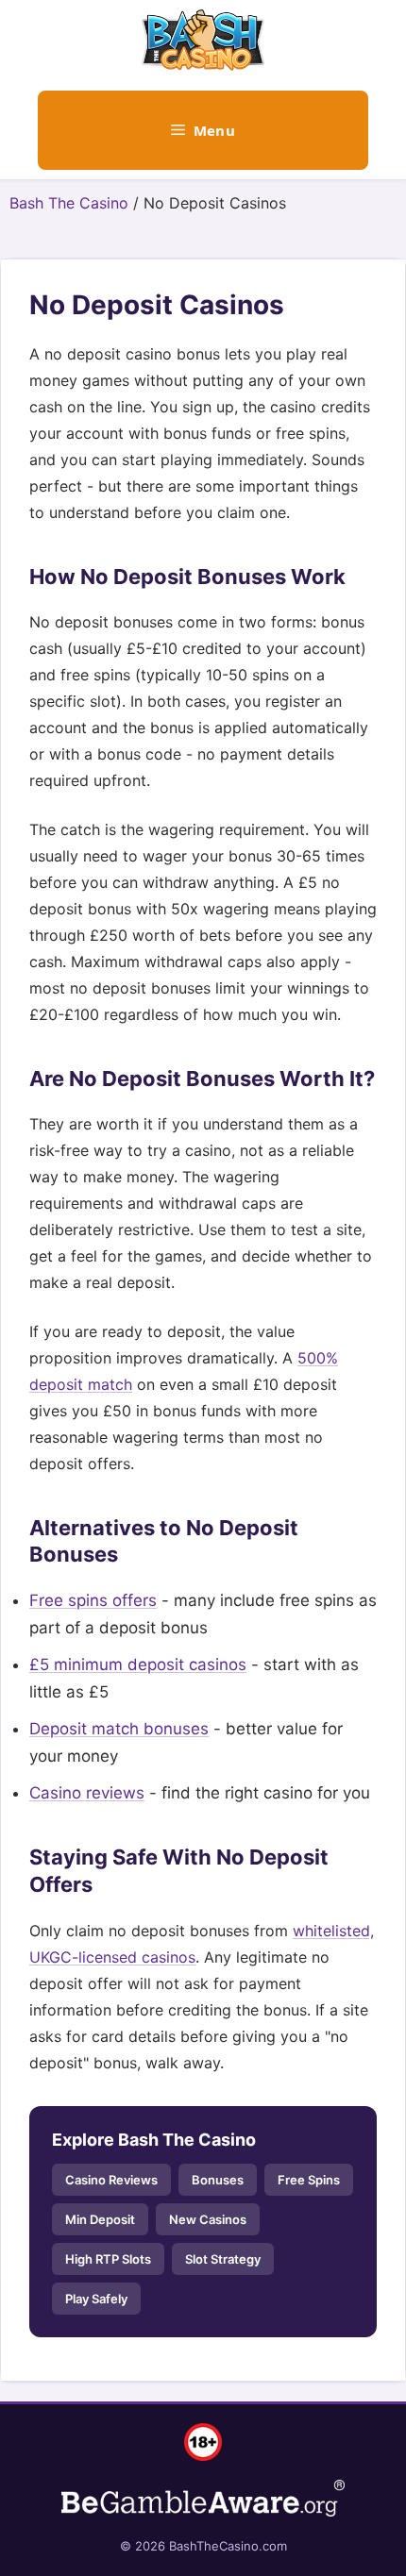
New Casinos (208, 2219)
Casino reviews (87, 1793)
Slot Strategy (223, 2259)
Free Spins (309, 2180)
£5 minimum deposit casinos (138, 1664)
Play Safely (96, 2299)
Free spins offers (93, 1600)
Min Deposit (100, 2219)
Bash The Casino (69, 203)
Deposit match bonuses (119, 1729)
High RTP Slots (108, 2259)
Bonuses (218, 2180)
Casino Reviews (111, 2180)
